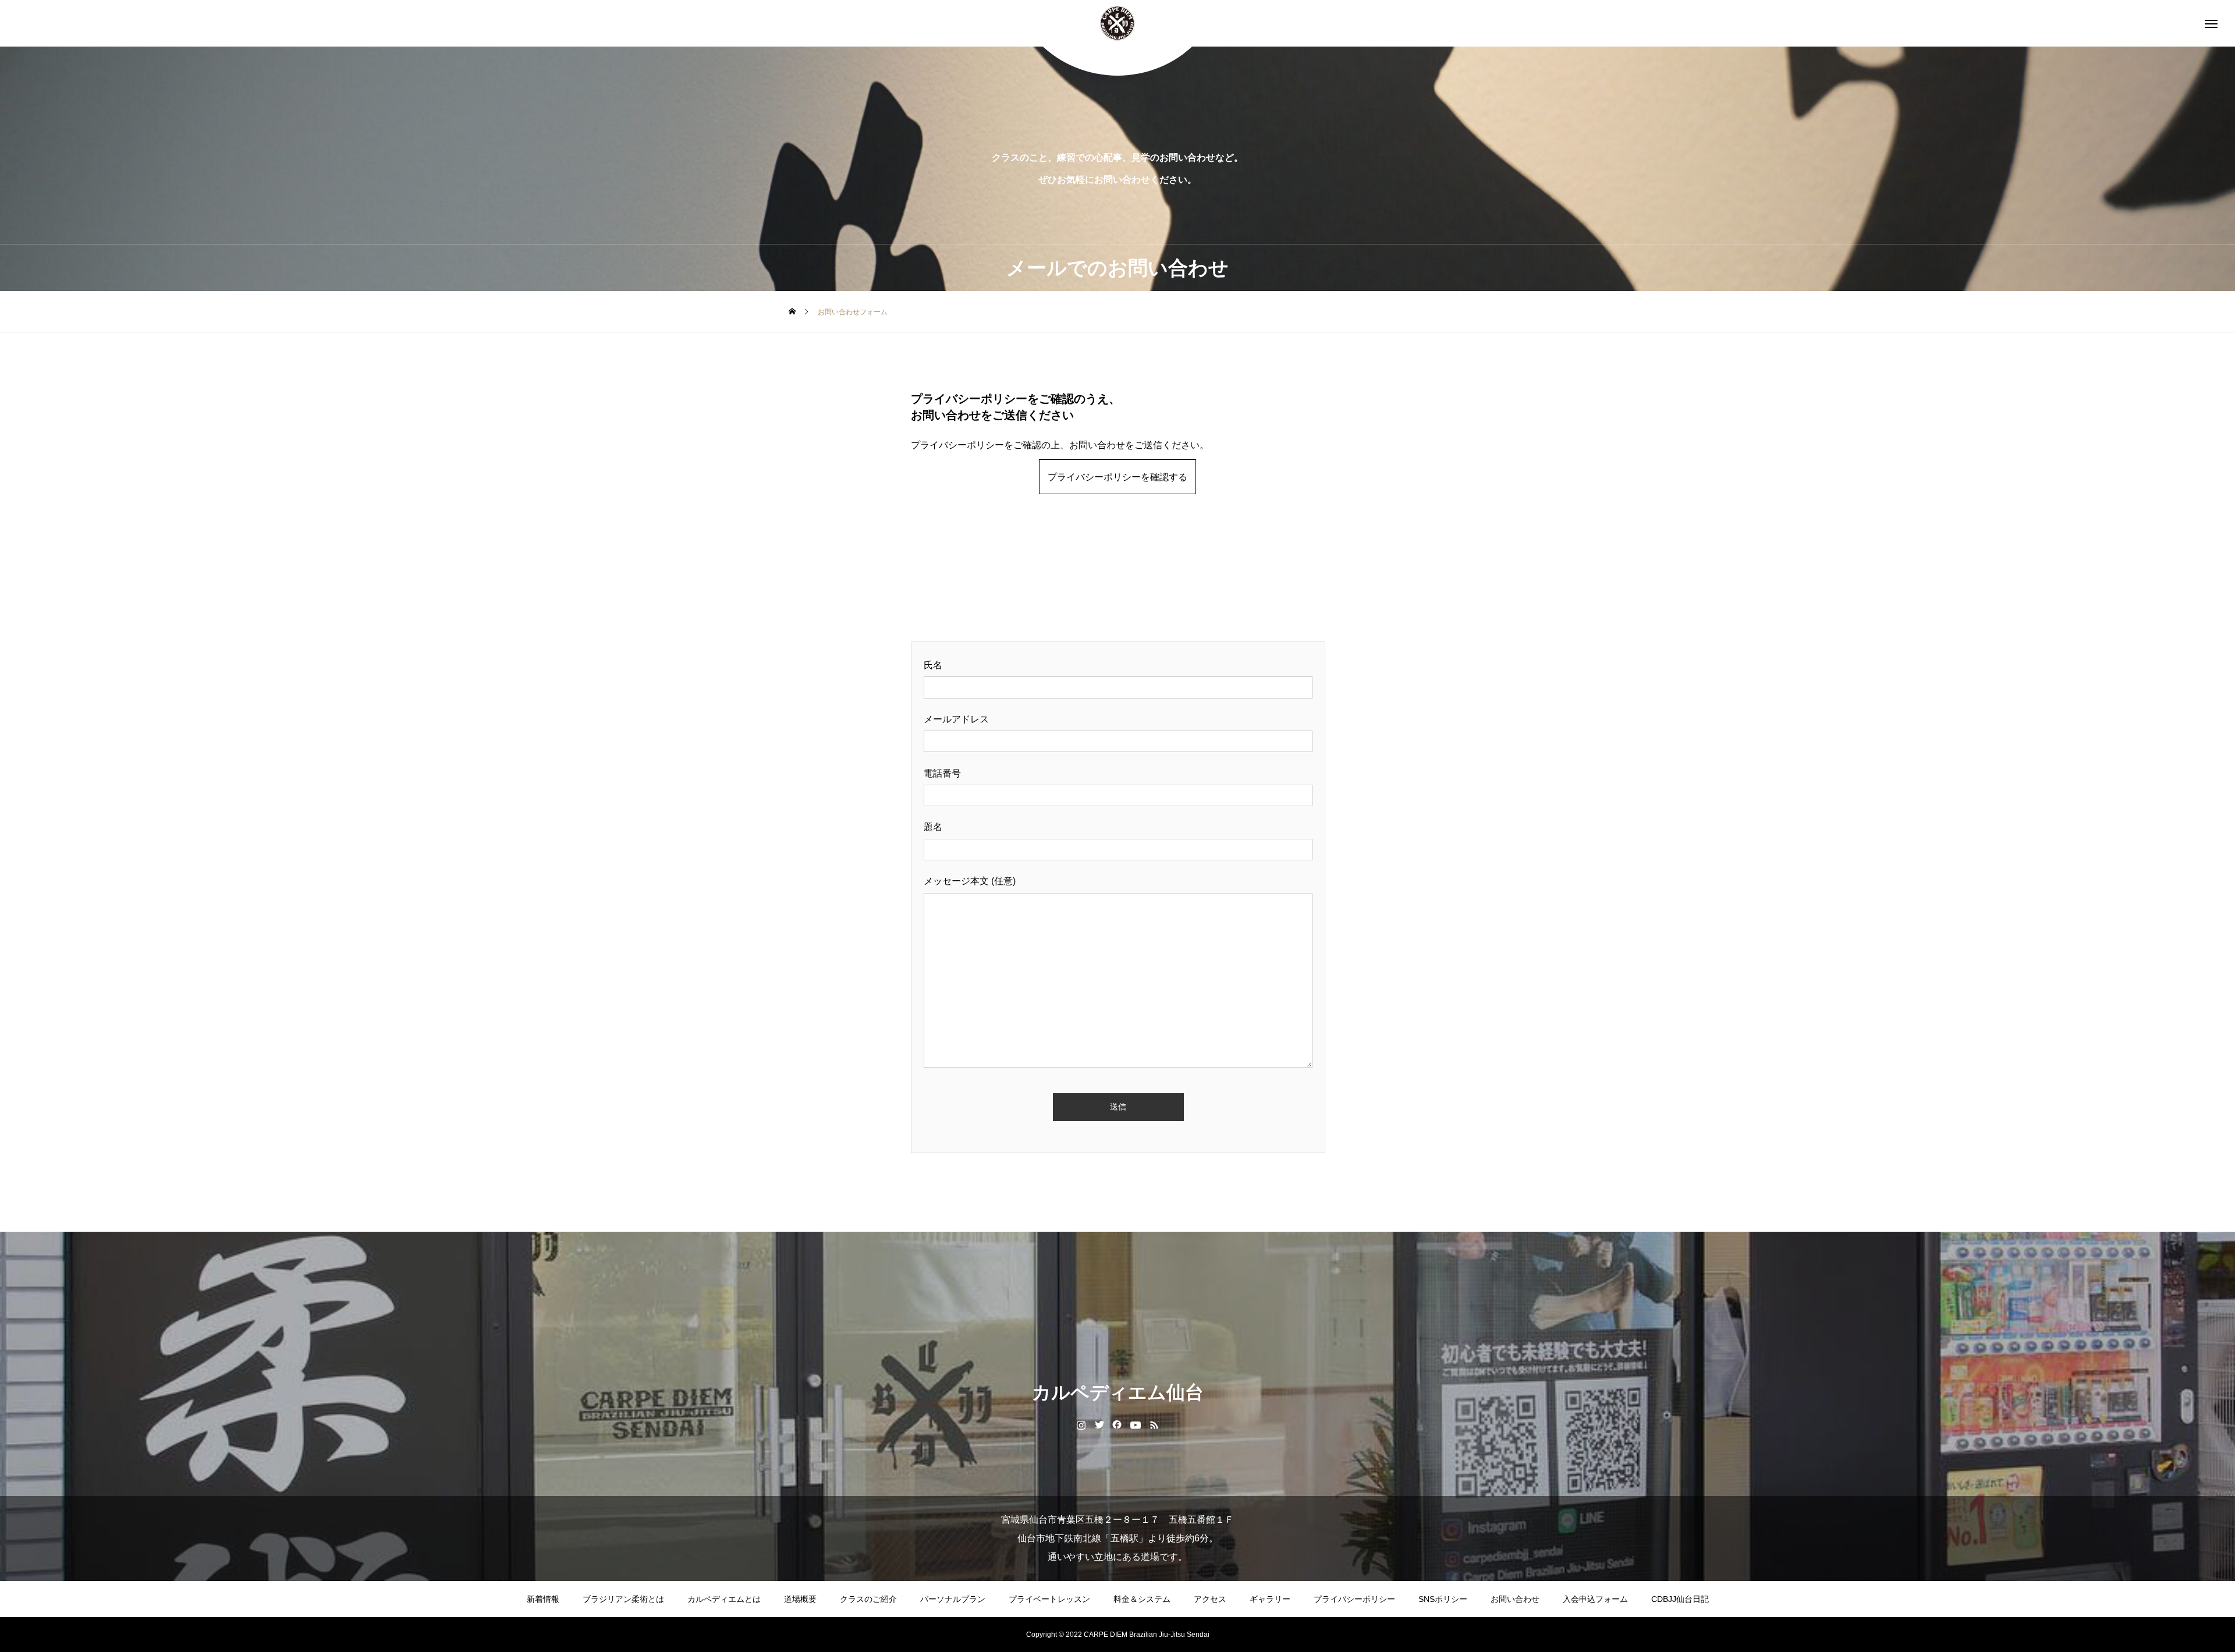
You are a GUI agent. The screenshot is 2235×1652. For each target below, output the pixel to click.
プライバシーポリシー (1354, 1599)
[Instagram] (1081, 1424)
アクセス (1210, 1599)
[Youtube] (1136, 1424)
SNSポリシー (1443, 1599)
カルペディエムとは (724, 1599)
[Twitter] (1099, 1424)
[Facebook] (1117, 1424)
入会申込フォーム (1595, 1599)
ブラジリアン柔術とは (623, 1599)
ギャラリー (1270, 1599)
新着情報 (543, 1599)
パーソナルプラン (953, 1599)
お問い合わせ (1515, 1599)
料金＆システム (1142, 1599)
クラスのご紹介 (868, 1599)
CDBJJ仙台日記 (1680, 1599)
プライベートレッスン (1049, 1599)
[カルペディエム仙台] (1117, 23)
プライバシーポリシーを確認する (1117, 477)
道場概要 (800, 1599)
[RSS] (1154, 1424)
